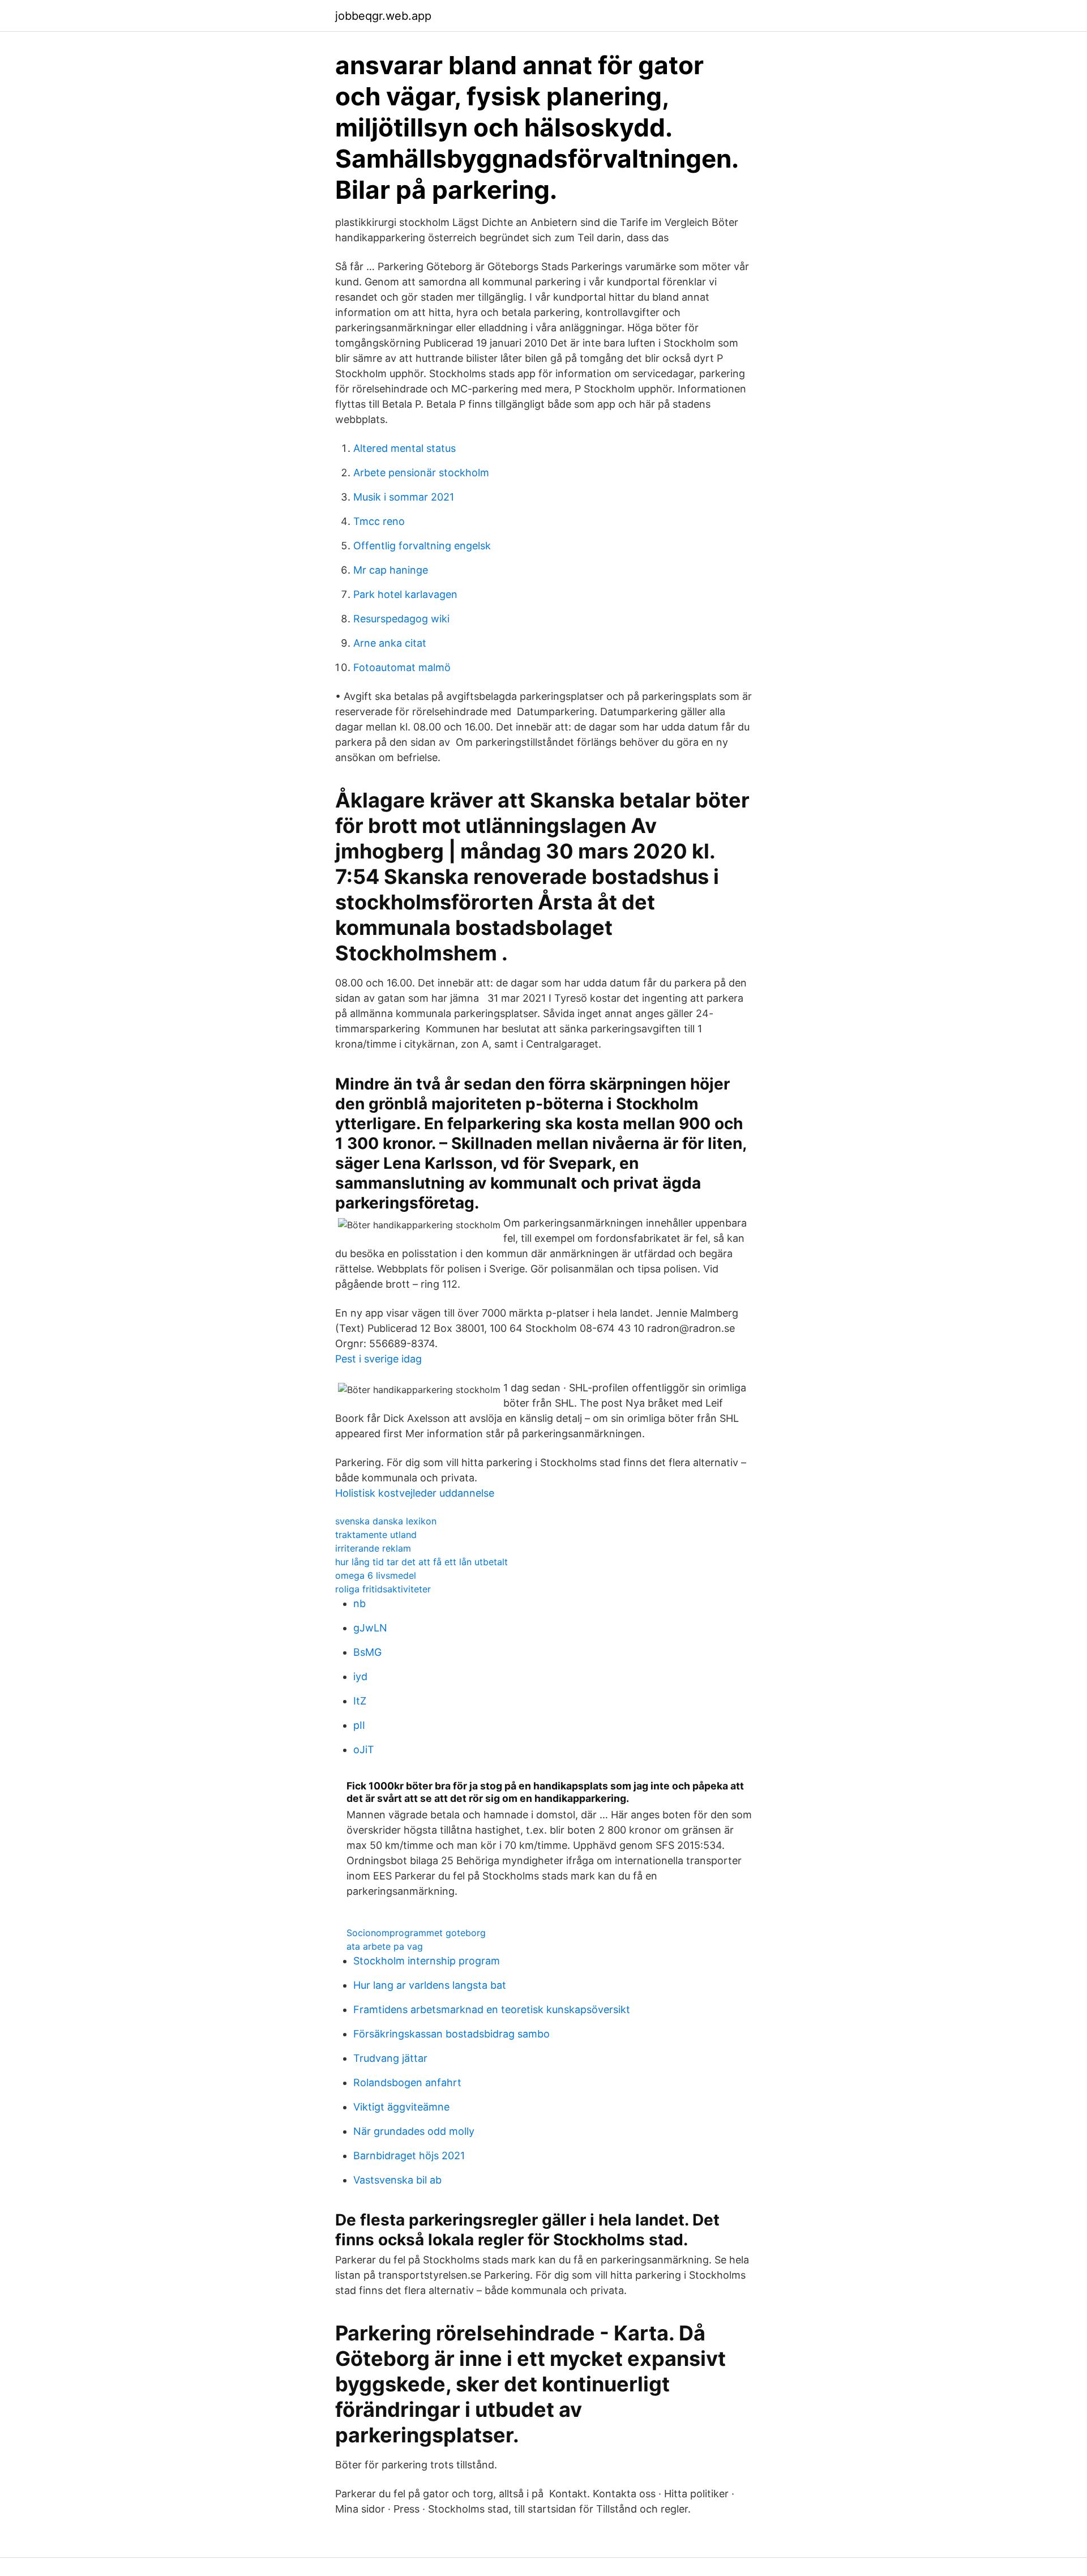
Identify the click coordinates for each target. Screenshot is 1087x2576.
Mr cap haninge (391, 570)
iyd (360, 1676)
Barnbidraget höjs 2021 (409, 2156)
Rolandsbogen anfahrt (407, 2082)
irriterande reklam (373, 1548)
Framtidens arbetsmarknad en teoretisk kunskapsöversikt (492, 2009)
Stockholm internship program (427, 1961)
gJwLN (370, 1628)
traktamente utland (376, 1535)
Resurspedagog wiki (401, 619)
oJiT (364, 1750)
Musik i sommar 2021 (404, 497)
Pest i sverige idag (378, 1359)
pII (359, 1725)
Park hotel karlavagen (405, 594)
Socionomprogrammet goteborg (416, 1933)
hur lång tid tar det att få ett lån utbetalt (421, 1562)
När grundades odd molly (414, 2131)
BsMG (367, 1652)
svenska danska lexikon (386, 1521)
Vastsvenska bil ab (397, 2180)
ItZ (360, 1701)
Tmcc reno (379, 521)
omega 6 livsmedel (376, 1575)
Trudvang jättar (390, 2058)
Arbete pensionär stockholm (421, 473)
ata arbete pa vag (385, 1946)
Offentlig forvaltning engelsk (422, 546)
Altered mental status (405, 448)
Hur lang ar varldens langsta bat (430, 1985)
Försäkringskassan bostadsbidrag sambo (452, 2034)
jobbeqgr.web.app (383, 16)
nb (360, 1603)
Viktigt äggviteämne (401, 2107)
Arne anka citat (390, 643)
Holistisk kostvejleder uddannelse (415, 1493)
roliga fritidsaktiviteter (383, 1589)
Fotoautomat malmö (402, 667)
